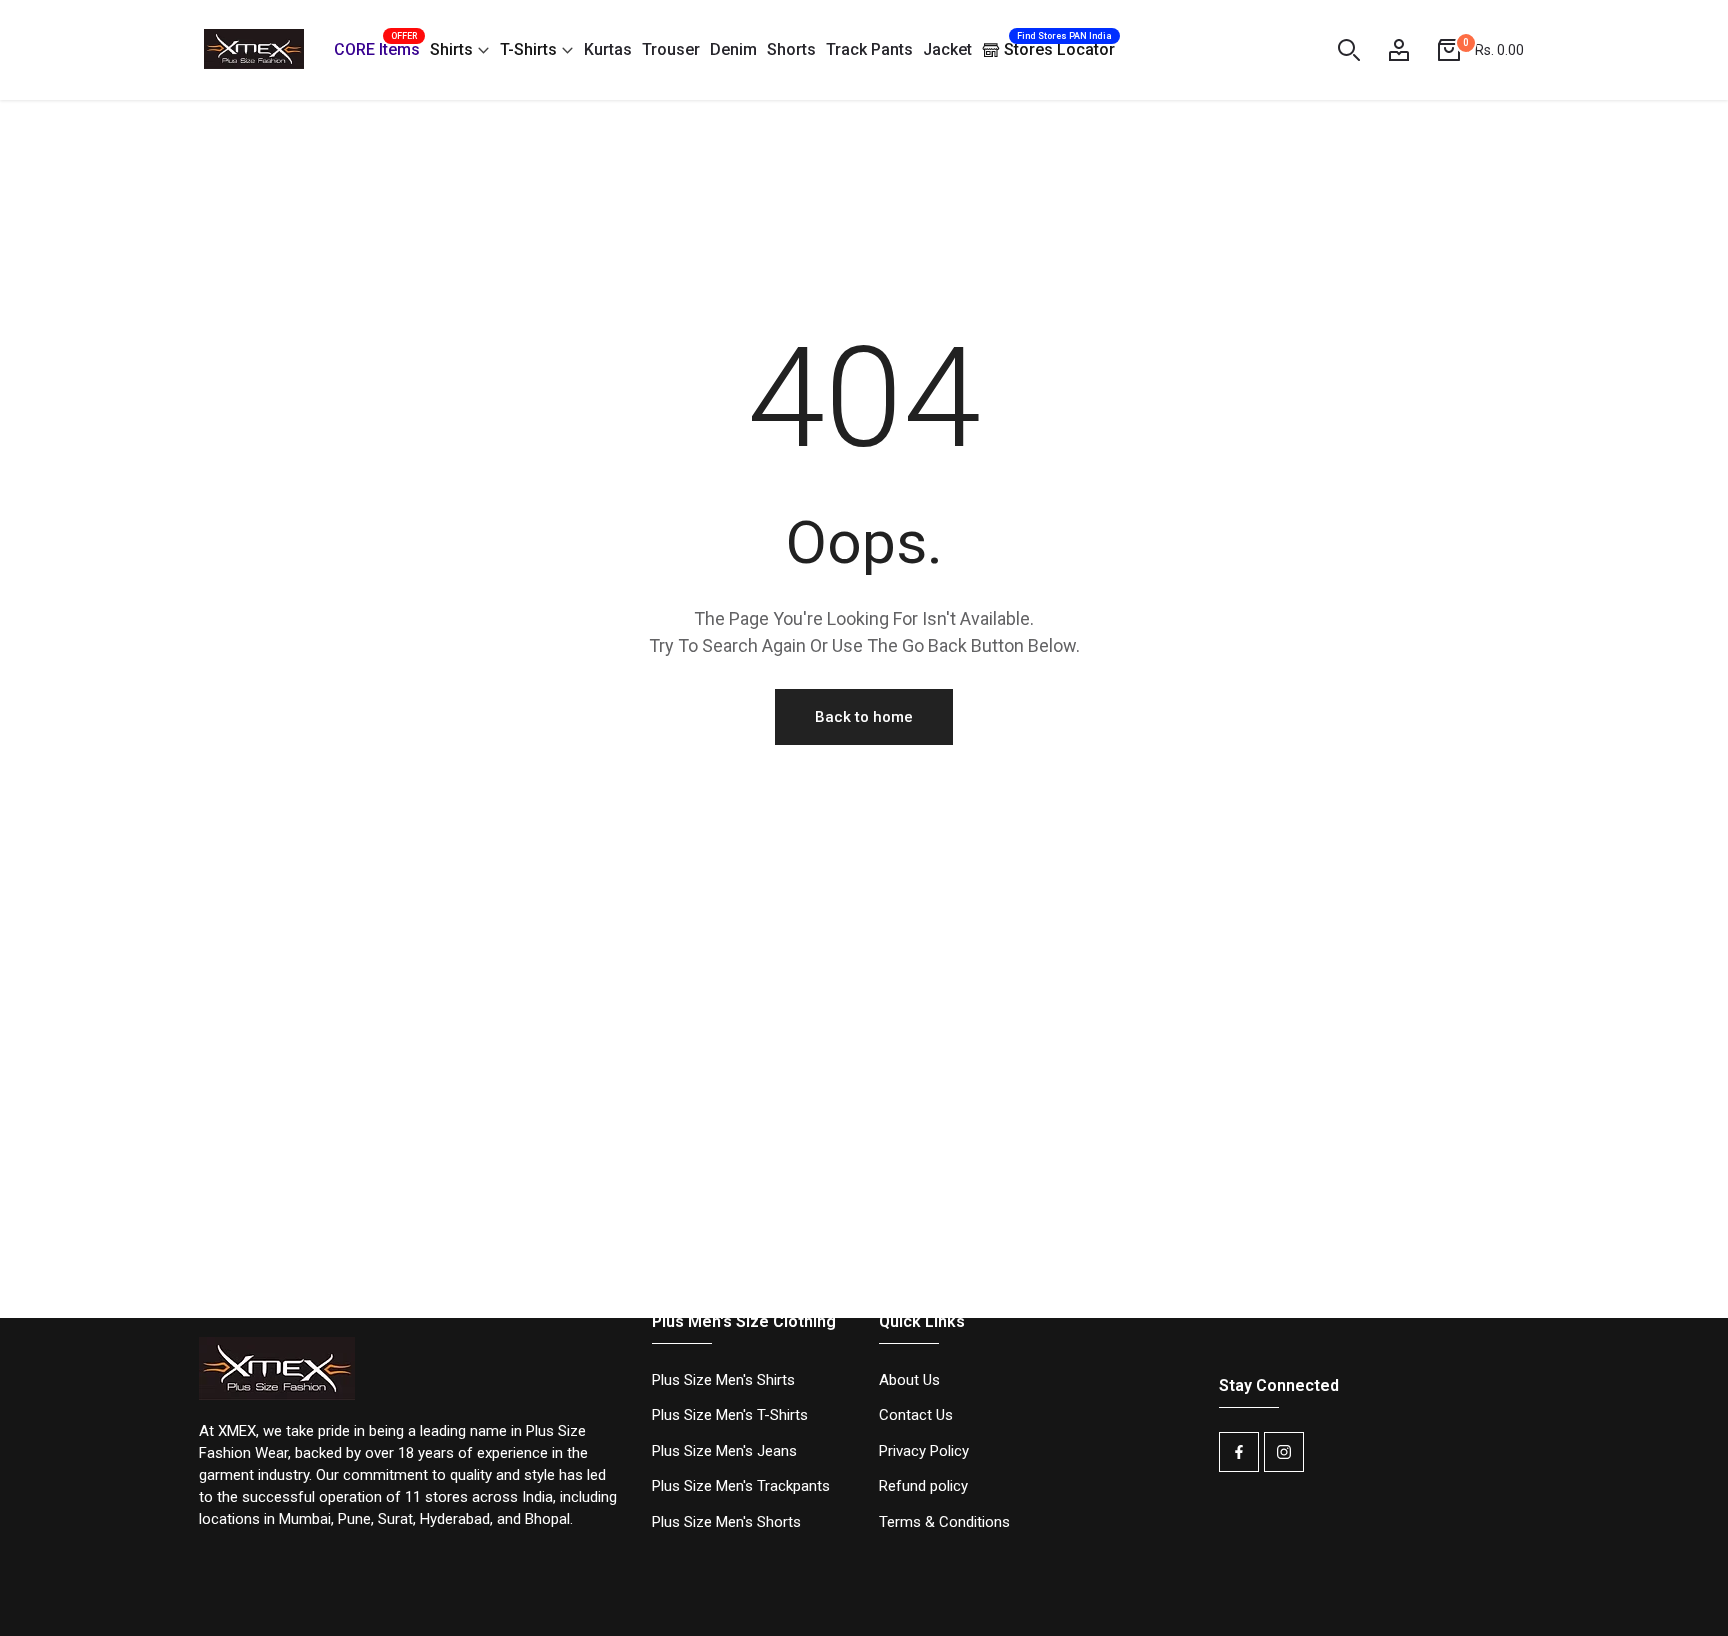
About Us (909, 1380)
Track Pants (869, 49)
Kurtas (608, 49)
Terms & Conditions (944, 1522)
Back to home (864, 717)
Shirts (451, 49)
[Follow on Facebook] (1239, 1452)
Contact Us (916, 1415)
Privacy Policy (924, 1451)
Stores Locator (1059, 46)
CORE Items (377, 46)
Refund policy (923, 1486)
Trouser (671, 49)
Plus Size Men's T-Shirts (730, 1415)
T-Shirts (528, 49)
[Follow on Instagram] (1284, 1452)
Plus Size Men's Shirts (723, 1380)
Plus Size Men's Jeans (724, 1451)
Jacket (947, 49)
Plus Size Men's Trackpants (741, 1486)
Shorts (791, 49)
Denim (733, 49)
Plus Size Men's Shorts (726, 1522)
